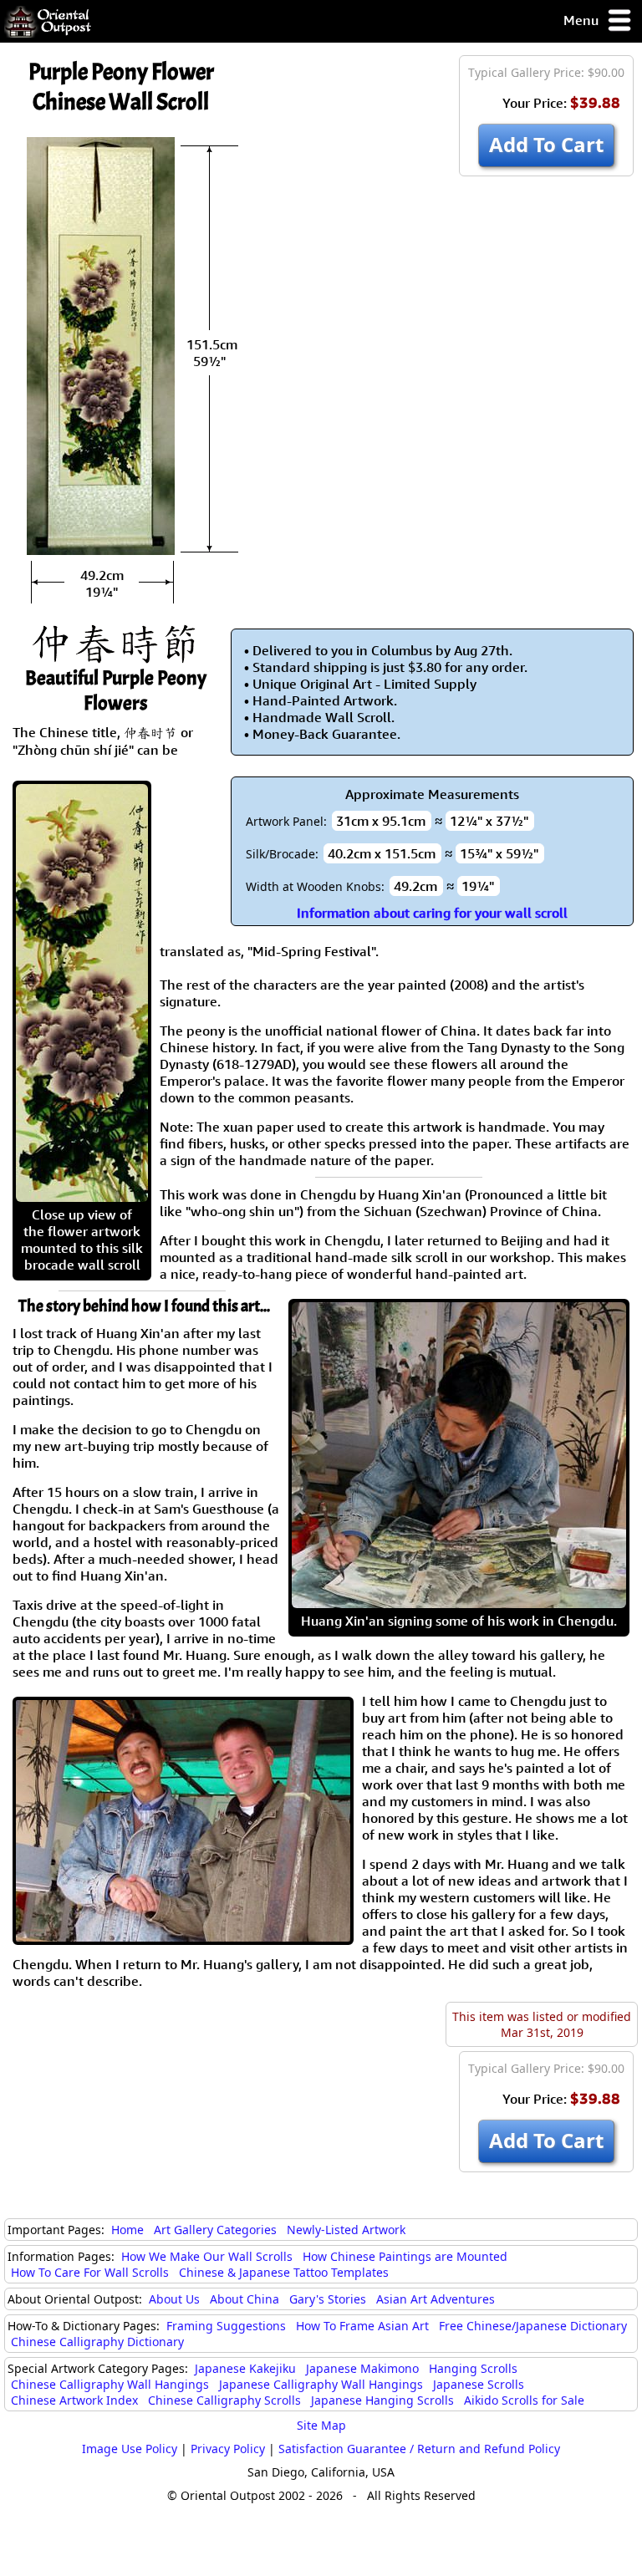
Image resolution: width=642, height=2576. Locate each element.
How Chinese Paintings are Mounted (405, 2256)
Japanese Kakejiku (245, 2368)
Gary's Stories (328, 2299)
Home (127, 2230)
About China (245, 2299)
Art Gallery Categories (215, 2230)
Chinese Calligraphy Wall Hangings (110, 2384)
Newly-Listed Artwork (346, 2230)
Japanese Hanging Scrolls (382, 2400)
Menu (583, 20)
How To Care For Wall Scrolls (90, 2272)
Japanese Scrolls (479, 2384)
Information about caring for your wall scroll (432, 913)
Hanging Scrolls (473, 2368)
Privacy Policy (228, 2449)
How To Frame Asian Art (362, 2326)
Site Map (321, 2425)
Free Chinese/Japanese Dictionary (533, 2326)
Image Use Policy (130, 2449)
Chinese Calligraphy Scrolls (224, 2400)
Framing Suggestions (226, 2326)
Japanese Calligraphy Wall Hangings (321, 2384)
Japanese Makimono (362, 2368)
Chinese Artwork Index (74, 2400)
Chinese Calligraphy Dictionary (97, 2342)
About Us (174, 2299)
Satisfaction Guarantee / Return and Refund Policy (419, 2449)
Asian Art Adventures (436, 2299)
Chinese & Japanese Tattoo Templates (284, 2272)
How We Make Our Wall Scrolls (207, 2256)
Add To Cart (546, 144)
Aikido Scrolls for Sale (524, 2400)
